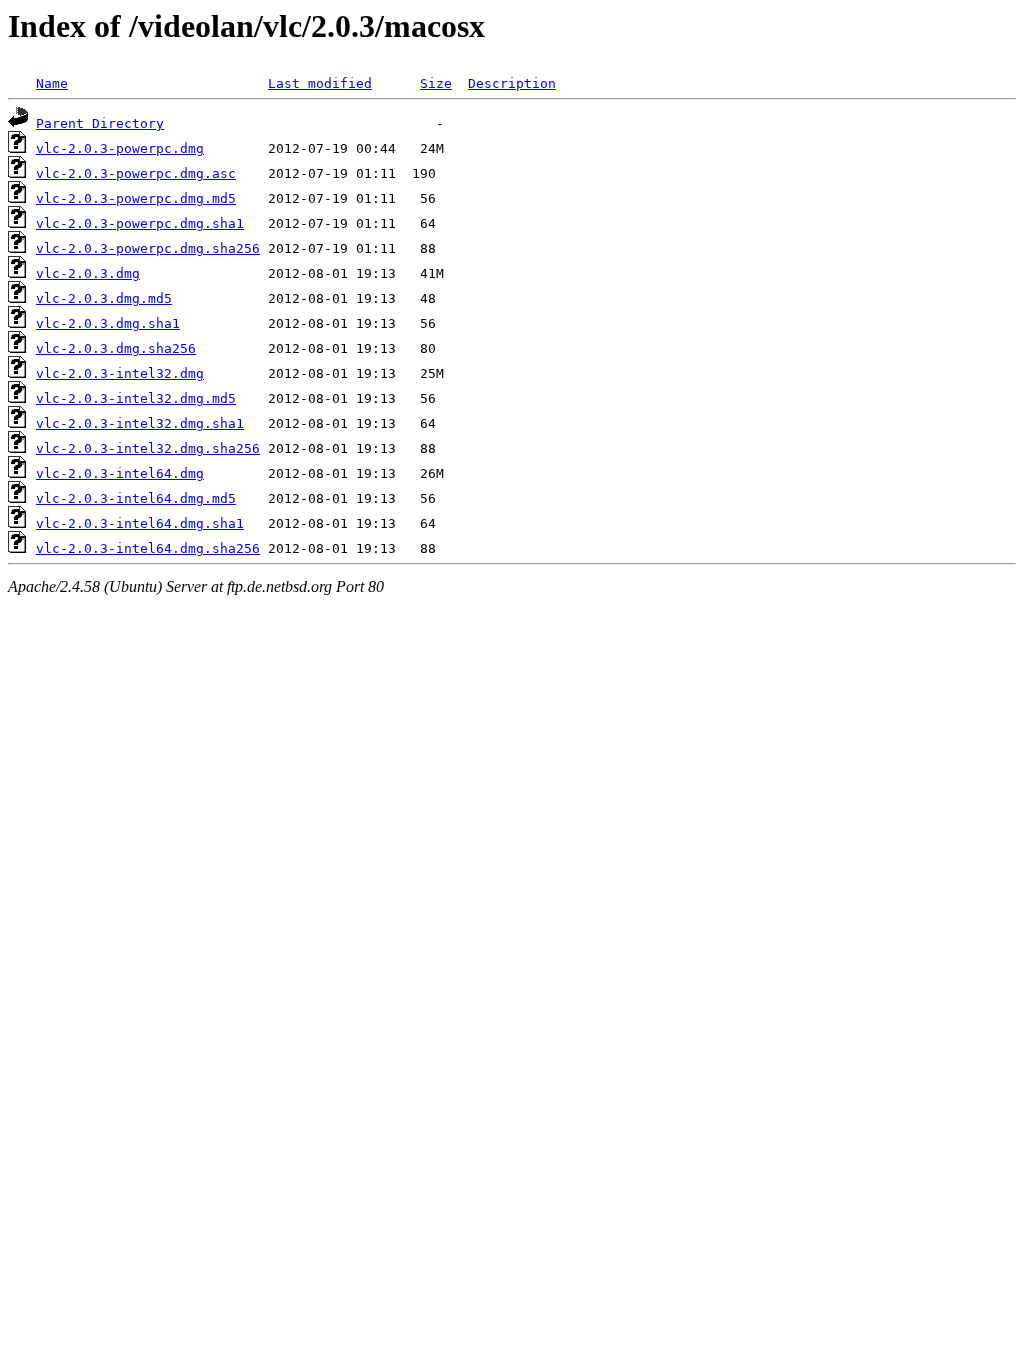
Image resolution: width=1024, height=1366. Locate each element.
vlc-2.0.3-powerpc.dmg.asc (136, 173)
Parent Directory (100, 123)
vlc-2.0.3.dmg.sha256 (116, 348)
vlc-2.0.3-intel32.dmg (120, 373)
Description (512, 83)
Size (436, 83)
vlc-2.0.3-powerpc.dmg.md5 (136, 198)
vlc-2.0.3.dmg (88, 273)
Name (52, 83)
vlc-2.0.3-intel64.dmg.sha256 (148, 548)
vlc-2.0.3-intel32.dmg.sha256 (148, 448)
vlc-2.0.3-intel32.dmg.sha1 (140, 423)
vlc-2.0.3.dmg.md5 (104, 298)
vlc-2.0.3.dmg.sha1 (108, 323)
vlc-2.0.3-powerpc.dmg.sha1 (140, 223)
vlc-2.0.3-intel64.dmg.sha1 (140, 523)
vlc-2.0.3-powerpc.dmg (120, 148)
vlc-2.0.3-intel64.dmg (120, 473)
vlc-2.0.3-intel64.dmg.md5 (136, 498)
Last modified (320, 83)
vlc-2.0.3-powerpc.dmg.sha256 (148, 248)
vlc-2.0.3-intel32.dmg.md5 (136, 398)
